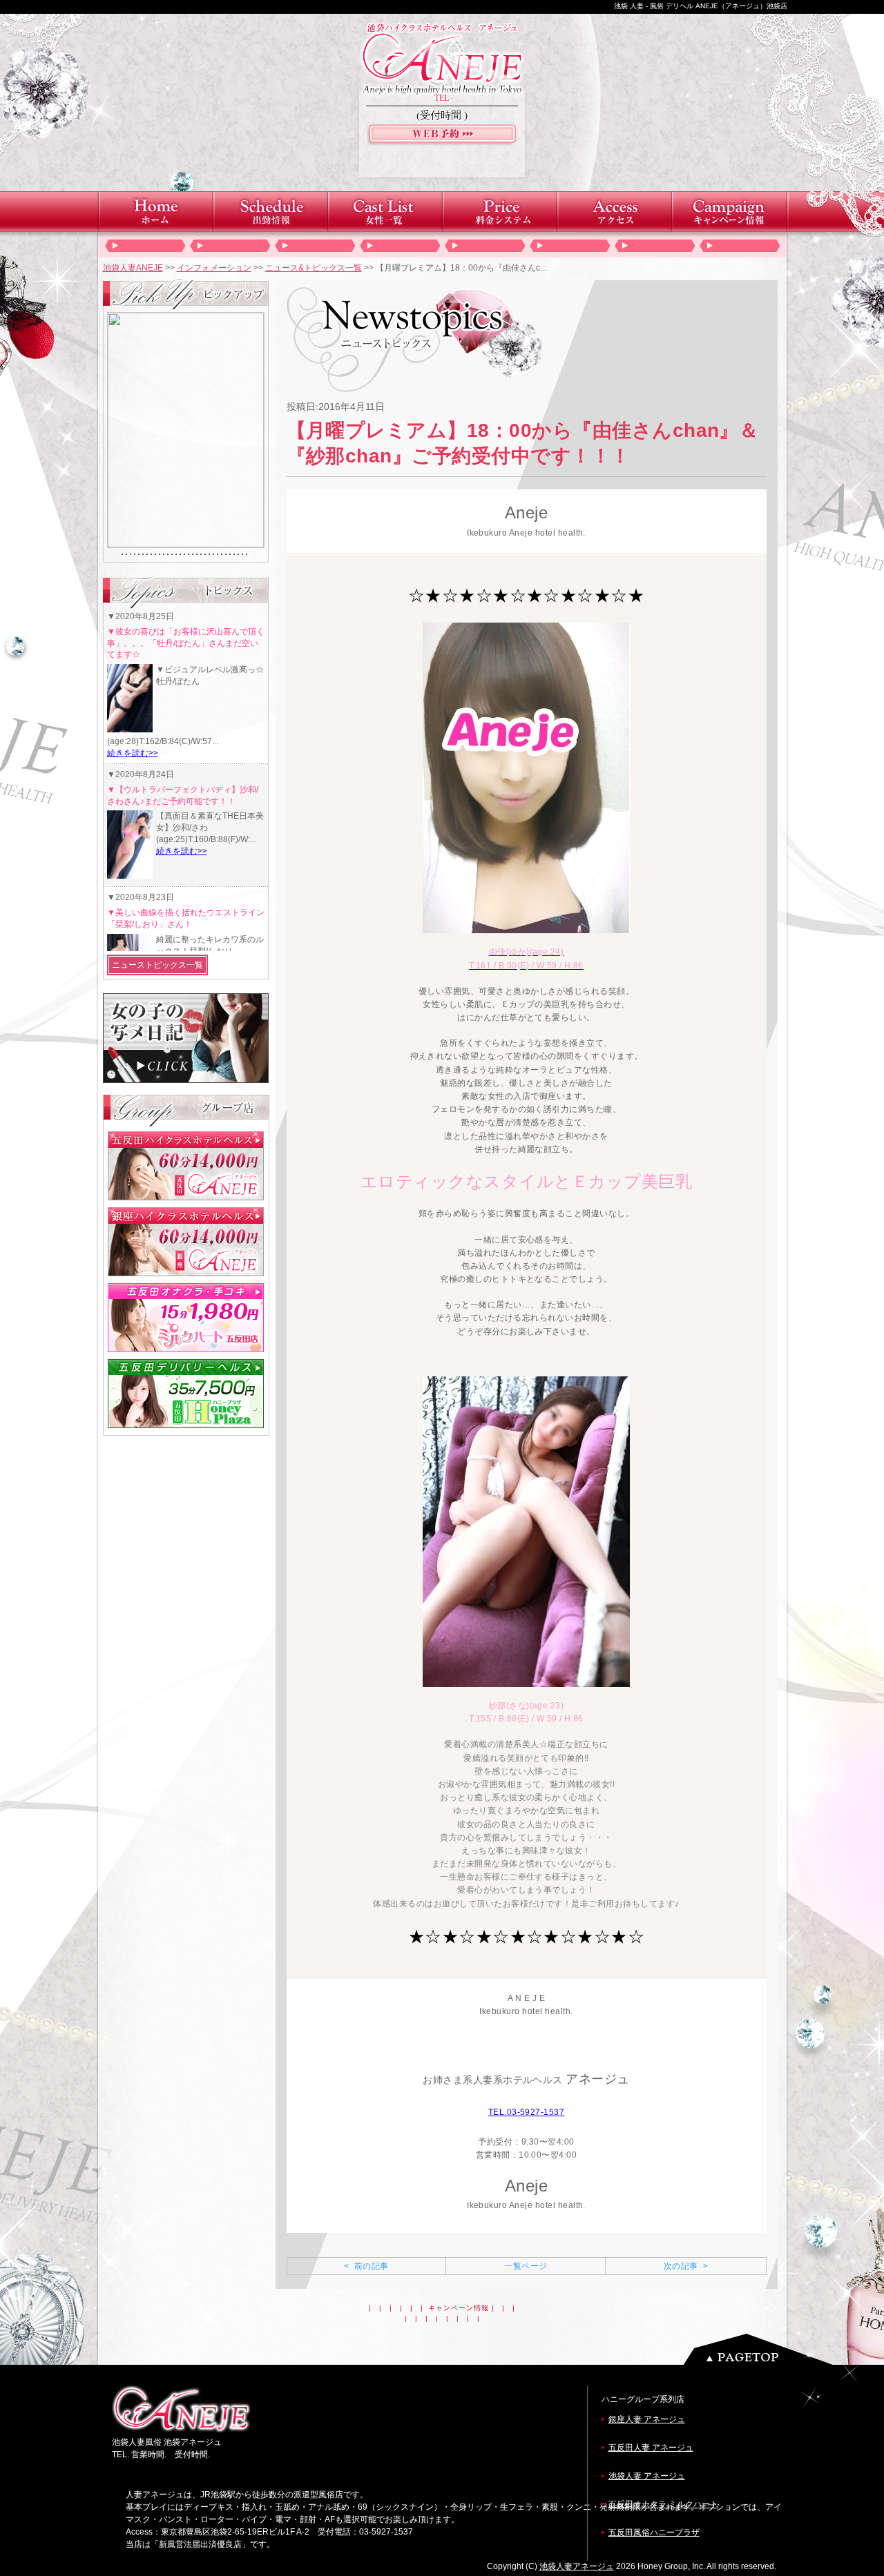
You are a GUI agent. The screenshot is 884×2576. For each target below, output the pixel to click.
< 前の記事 (366, 2266)
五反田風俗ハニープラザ (654, 2533)
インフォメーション (214, 268)
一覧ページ (526, 2266)
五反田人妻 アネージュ (651, 2448)
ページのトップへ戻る (762, 2349)
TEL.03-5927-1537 (527, 2112)
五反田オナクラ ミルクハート (663, 2504)
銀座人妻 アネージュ (647, 2419)
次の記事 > (686, 2266)
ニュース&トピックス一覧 (314, 268)
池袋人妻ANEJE (133, 268)
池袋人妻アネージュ (577, 2566)
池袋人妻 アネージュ (647, 2476)
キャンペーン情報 (459, 2308)
